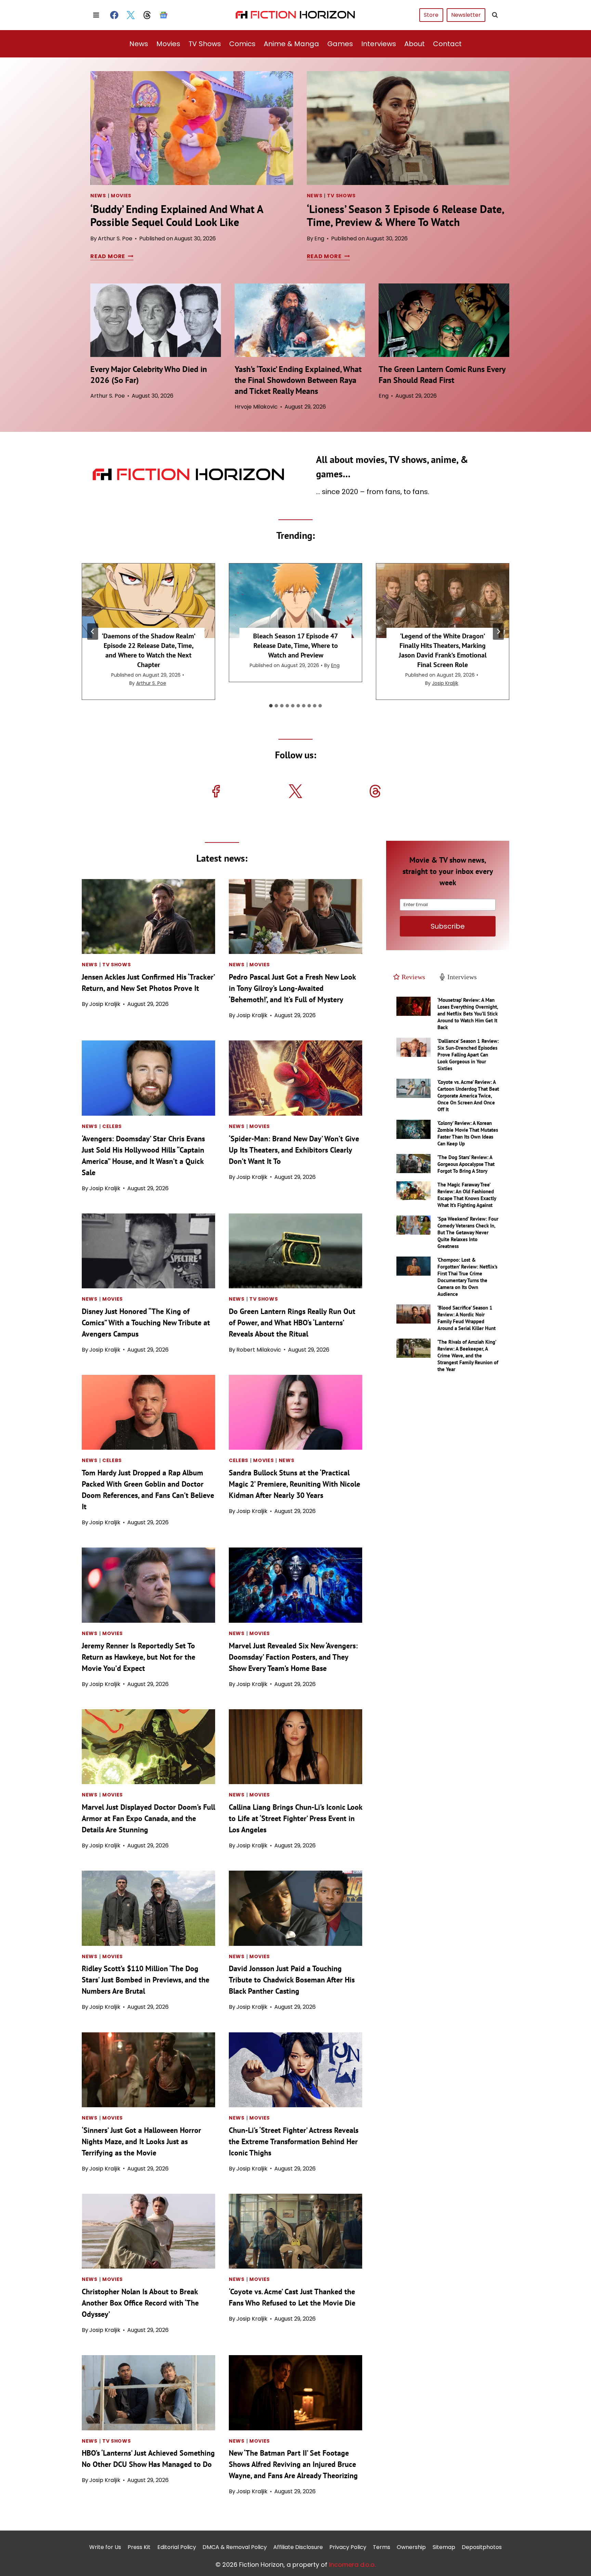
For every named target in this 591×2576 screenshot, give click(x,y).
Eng (319, 238)
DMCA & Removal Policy (235, 2547)
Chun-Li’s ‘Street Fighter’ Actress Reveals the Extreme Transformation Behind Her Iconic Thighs (294, 2141)
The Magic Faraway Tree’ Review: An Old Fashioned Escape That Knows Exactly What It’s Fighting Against (467, 1195)
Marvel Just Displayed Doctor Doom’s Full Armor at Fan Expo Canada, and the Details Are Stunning (148, 1818)
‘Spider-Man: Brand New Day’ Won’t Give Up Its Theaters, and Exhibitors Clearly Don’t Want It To (294, 1150)
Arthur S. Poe (115, 238)
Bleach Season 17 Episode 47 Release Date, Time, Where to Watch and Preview (295, 646)
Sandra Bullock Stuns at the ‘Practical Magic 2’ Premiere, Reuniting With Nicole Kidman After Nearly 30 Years (294, 1484)
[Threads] (147, 15)
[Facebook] (114, 15)
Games (340, 44)
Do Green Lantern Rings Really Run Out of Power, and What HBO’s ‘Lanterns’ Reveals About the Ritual (292, 1323)
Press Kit (139, 2547)
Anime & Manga (291, 44)
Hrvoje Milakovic (256, 407)
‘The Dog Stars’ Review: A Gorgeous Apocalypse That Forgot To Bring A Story (466, 1164)
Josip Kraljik (445, 683)
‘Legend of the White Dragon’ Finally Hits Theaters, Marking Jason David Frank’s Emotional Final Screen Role (443, 650)
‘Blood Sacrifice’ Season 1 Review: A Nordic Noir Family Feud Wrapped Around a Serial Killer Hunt (467, 1318)
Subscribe (448, 926)
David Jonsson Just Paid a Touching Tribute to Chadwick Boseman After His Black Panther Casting (292, 1980)
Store (431, 15)
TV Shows (205, 44)
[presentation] (192, 128)
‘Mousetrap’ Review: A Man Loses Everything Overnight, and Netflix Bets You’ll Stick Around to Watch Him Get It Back (468, 1014)
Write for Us (105, 2547)
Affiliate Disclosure (298, 2547)
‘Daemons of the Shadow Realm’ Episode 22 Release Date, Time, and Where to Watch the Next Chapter (149, 650)
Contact (447, 44)
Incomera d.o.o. (352, 2564)
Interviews (379, 44)
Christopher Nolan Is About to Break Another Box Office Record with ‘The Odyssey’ (140, 2303)
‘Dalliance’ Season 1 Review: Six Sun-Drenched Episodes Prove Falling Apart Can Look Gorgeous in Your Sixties (468, 1055)
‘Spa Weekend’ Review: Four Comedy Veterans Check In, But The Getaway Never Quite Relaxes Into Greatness (468, 1232)
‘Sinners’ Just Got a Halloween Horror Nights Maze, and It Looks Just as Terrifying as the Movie (141, 2141)
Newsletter (466, 15)
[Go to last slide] (93, 632)
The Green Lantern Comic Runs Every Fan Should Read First (442, 375)
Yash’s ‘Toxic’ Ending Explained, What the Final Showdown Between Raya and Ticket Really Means (298, 380)
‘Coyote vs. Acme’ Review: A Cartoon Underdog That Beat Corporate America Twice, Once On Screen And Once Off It (468, 1096)
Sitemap (444, 2547)
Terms (382, 2547)
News (139, 44)
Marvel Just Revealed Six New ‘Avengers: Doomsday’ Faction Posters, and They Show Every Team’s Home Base (293, 1657)
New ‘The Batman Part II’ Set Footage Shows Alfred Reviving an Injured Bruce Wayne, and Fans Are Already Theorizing (293, 2464)
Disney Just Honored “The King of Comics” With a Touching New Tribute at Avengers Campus (146, 1323)
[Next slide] (498, 632)
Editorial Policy (177, 2547)
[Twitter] (131, 15)
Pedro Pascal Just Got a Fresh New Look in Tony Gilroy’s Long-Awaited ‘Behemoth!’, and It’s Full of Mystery (292, 988)
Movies (168, 44)
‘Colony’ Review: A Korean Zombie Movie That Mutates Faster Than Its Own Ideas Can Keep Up (468, 1133)
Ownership (411, 2547)
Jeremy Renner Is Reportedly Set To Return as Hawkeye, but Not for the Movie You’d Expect (139, 1657)
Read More (111, 256)
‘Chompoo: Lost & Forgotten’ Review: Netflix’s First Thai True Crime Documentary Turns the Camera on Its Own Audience (467, 1277)
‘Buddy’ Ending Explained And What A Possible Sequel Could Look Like (177, 215)
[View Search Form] (495, 15)
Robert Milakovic (259, 1350)
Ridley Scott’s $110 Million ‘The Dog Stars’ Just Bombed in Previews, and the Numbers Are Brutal (146, 1980)
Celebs (112, 1126)
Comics (242, 44)
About (415, 44)
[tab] (271, 706)
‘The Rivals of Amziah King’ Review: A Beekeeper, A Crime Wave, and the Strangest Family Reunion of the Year (468, 1356)
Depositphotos (482, 2547)
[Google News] (163, 15)
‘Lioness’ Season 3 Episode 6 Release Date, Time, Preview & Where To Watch (405, 215)
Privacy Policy (348, 2547)
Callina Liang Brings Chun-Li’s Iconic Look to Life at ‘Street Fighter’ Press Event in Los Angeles (295, 1818)
